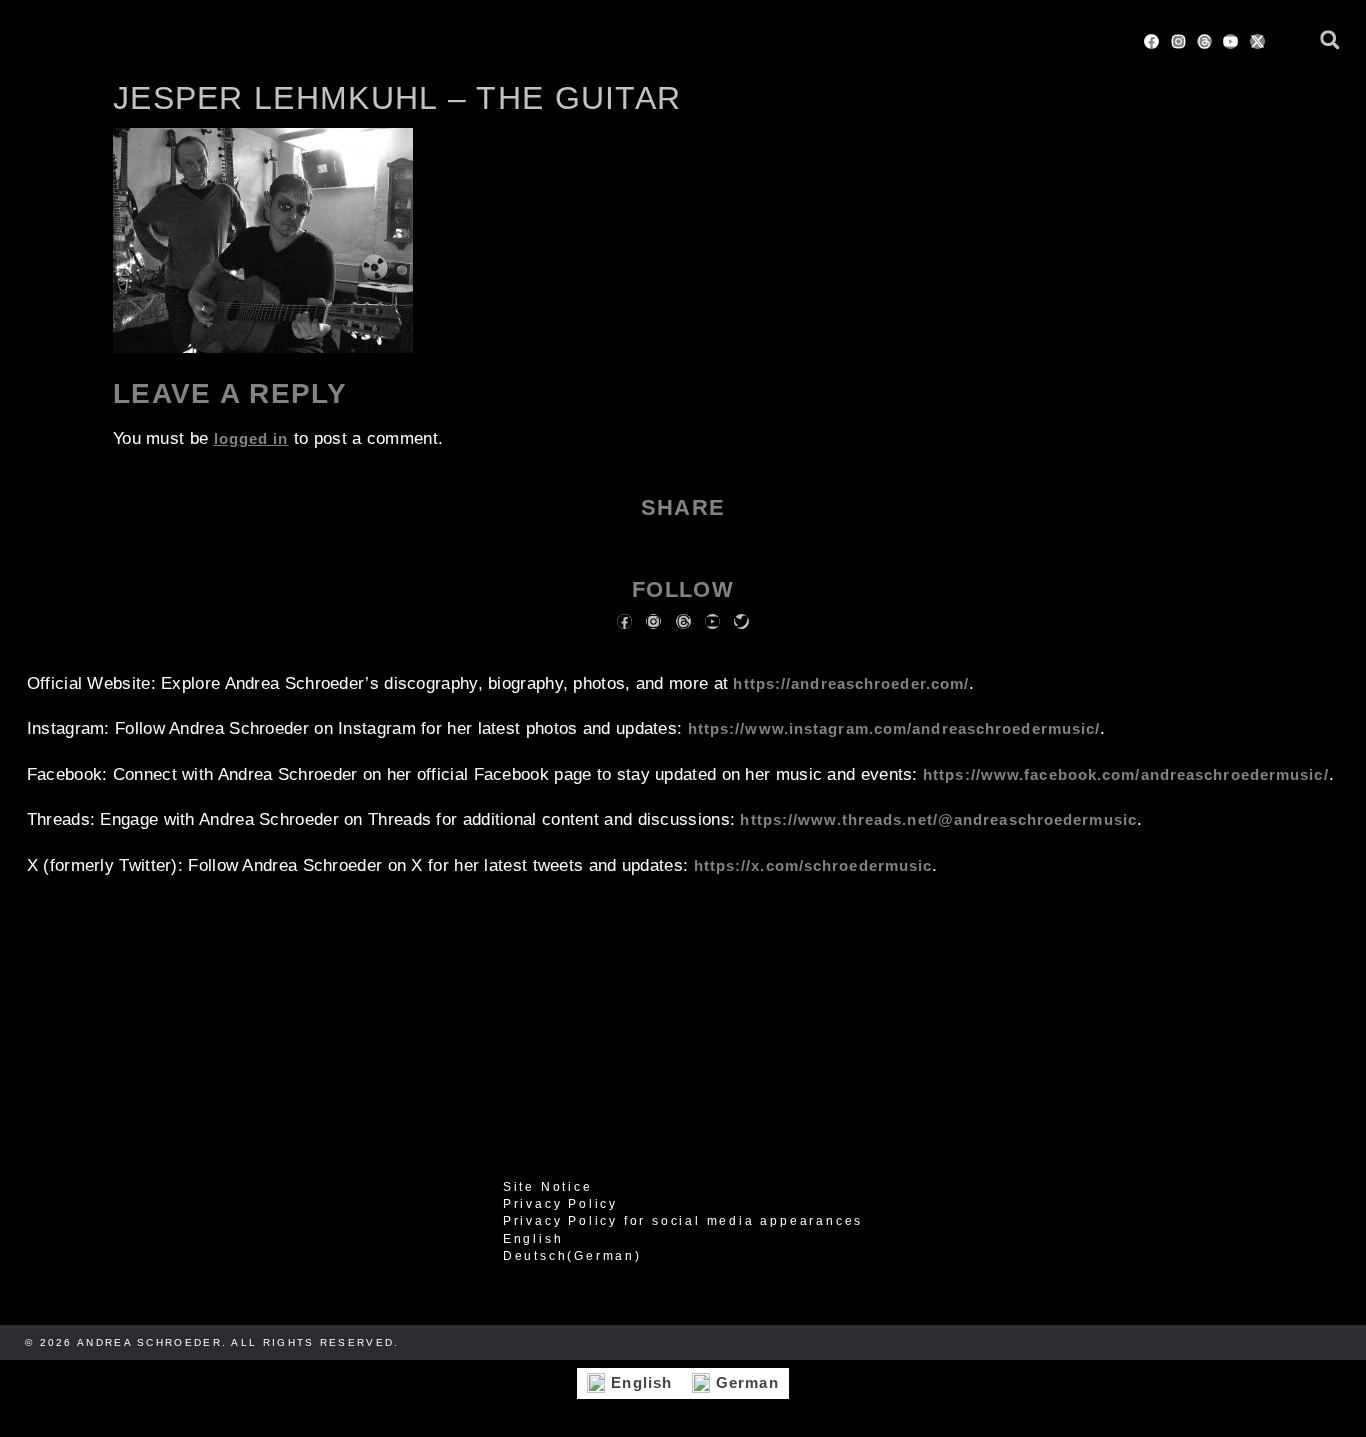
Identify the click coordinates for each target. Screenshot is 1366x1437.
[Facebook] (1151, 41)
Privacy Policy (560, 1204)
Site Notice (548, 1187)
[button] (1329, 39)
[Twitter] (741, 621)
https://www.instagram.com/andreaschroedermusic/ (894, 728)
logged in (251, 438)
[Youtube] (1230, 41)
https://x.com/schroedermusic (813, 865)
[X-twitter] (1257, 41)
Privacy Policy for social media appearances (683, 1221)
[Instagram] (1178, 41)
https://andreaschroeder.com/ (851, 683)
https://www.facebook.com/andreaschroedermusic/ (1126, 774)
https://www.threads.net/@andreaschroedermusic (938, 819)
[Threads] (1204, 41)
